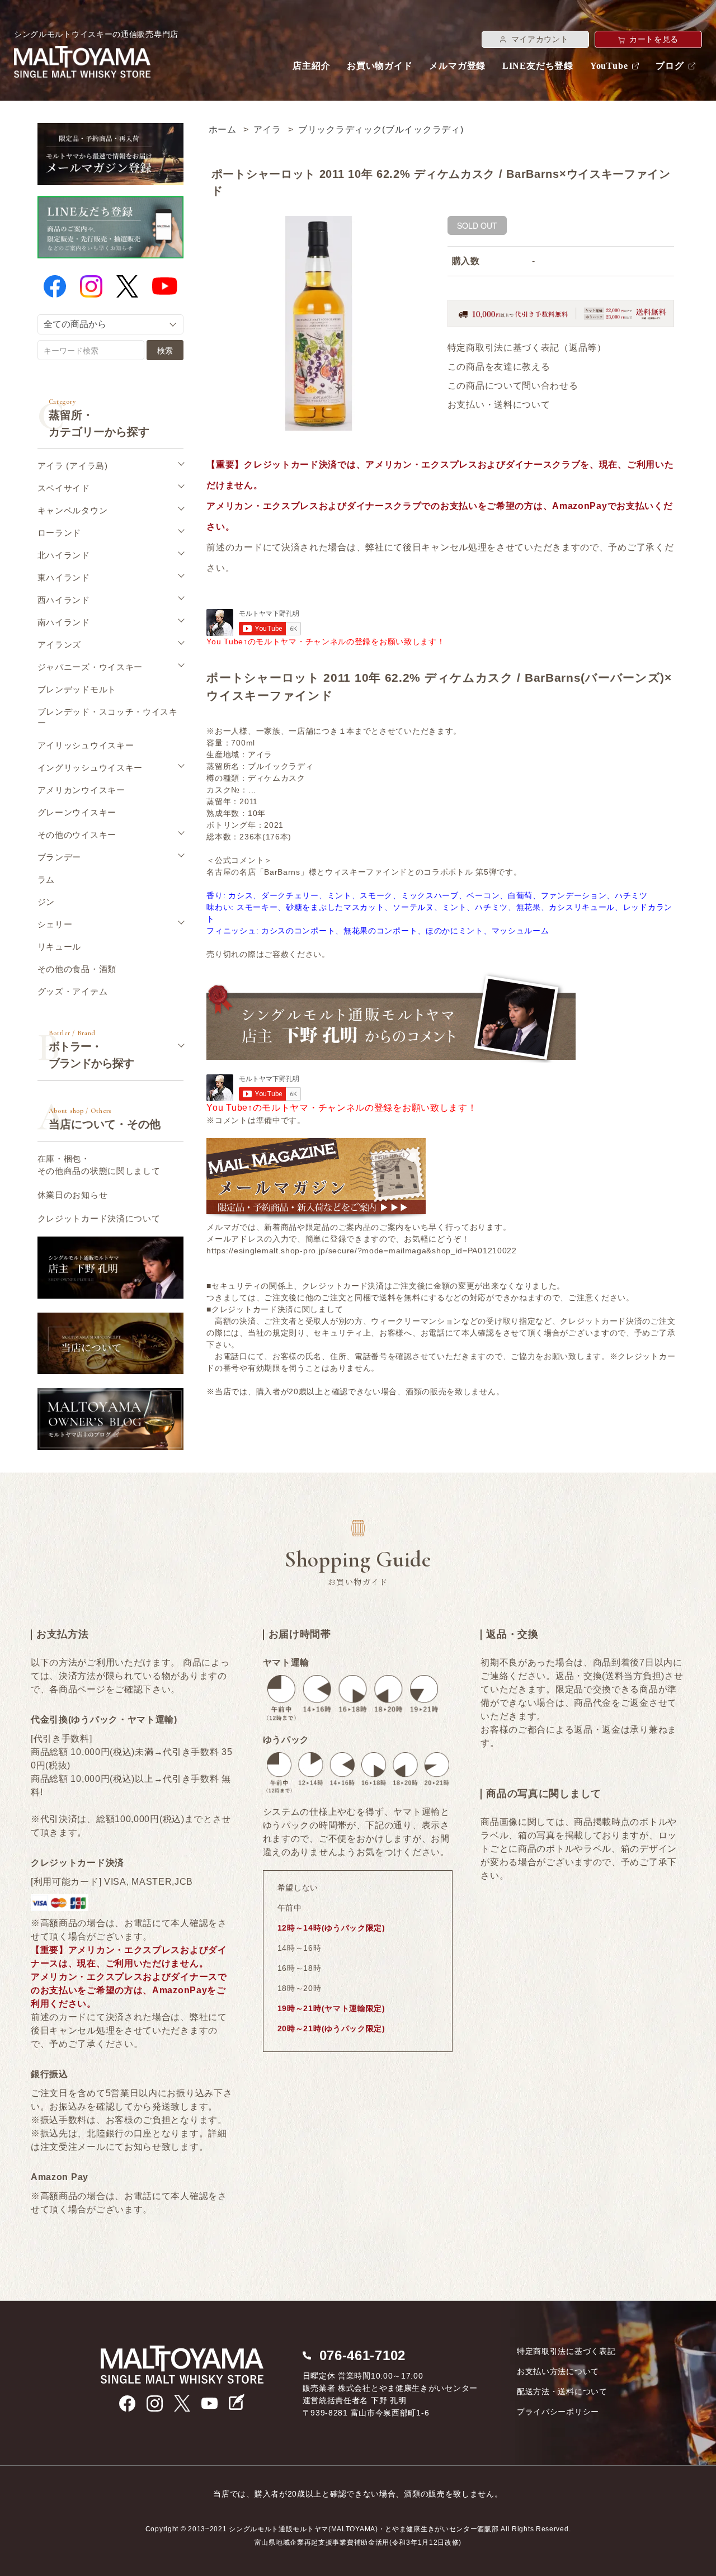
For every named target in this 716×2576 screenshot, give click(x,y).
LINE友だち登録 (538, 66)
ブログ (670, 66)
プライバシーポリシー (558, 2412)
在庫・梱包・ (99, 1165)
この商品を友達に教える (499, 367)
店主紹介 (311, 66)
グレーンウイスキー (77, 812)
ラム (46, 879)
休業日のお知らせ (73, 1195)
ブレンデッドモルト (77, 689)
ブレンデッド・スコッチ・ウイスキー (108, 717)
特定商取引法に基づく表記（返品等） (527, 348)
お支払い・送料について (499, 405)
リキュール (60, 947)
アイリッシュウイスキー (86, 745)
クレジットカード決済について (99, 1218)
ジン (46, 902)
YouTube (609, 66)
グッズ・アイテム (73, 991)
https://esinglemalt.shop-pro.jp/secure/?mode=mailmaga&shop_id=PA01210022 (361, 1251)
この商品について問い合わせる (513, 386)
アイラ (267, 129)
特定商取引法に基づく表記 (566, 2351)
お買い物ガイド (380, 66)
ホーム (223, 129)
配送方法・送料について (562, 2391)
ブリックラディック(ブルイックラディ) (381, 129)
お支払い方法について (558, 2371)
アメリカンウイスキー (81, 790)
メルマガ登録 (457, 66)
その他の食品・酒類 (77, 969)
